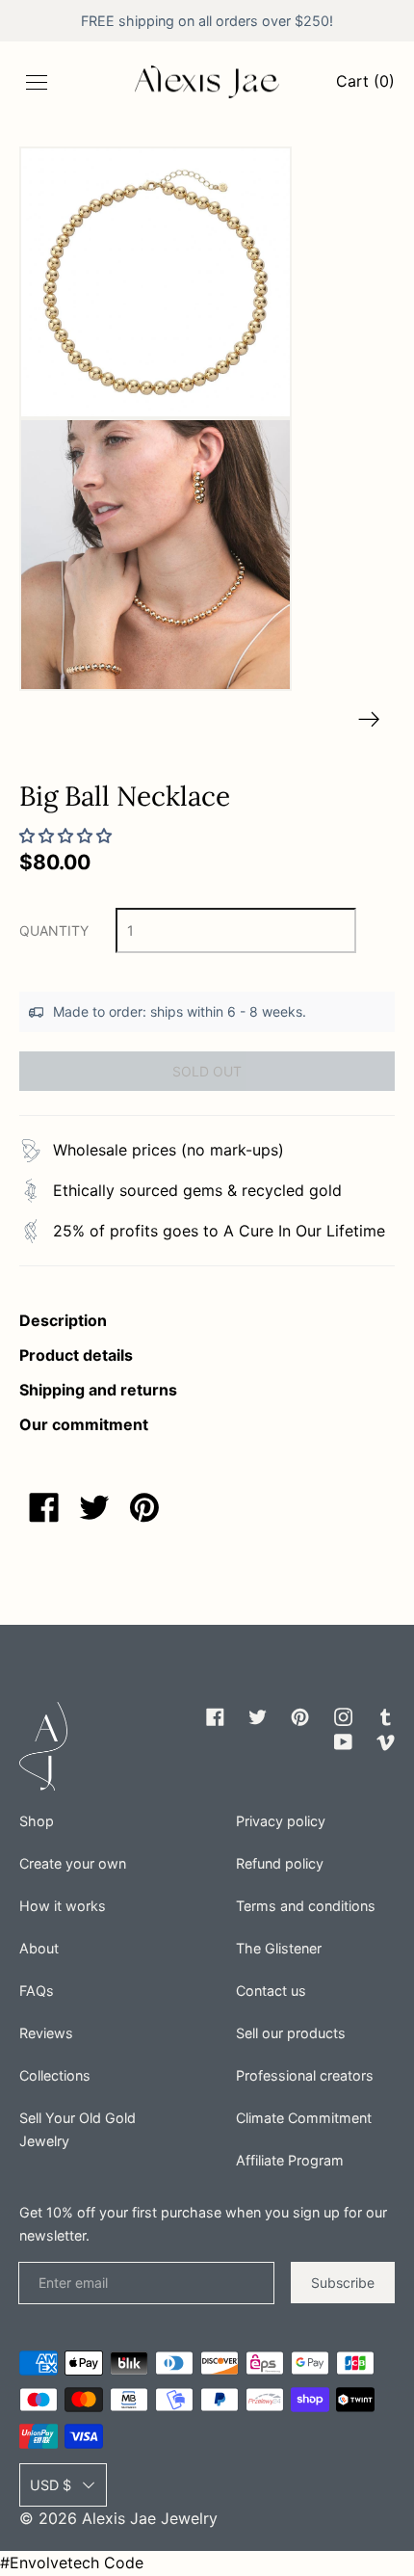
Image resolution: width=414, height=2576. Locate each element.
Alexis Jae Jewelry (150, 2518)
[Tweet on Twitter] (94, 1507)
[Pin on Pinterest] (144, 1507)
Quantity (54, 930)
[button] (155, 283)
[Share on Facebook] (44, 1507)
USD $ (51, 2485)
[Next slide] (369, 719)
